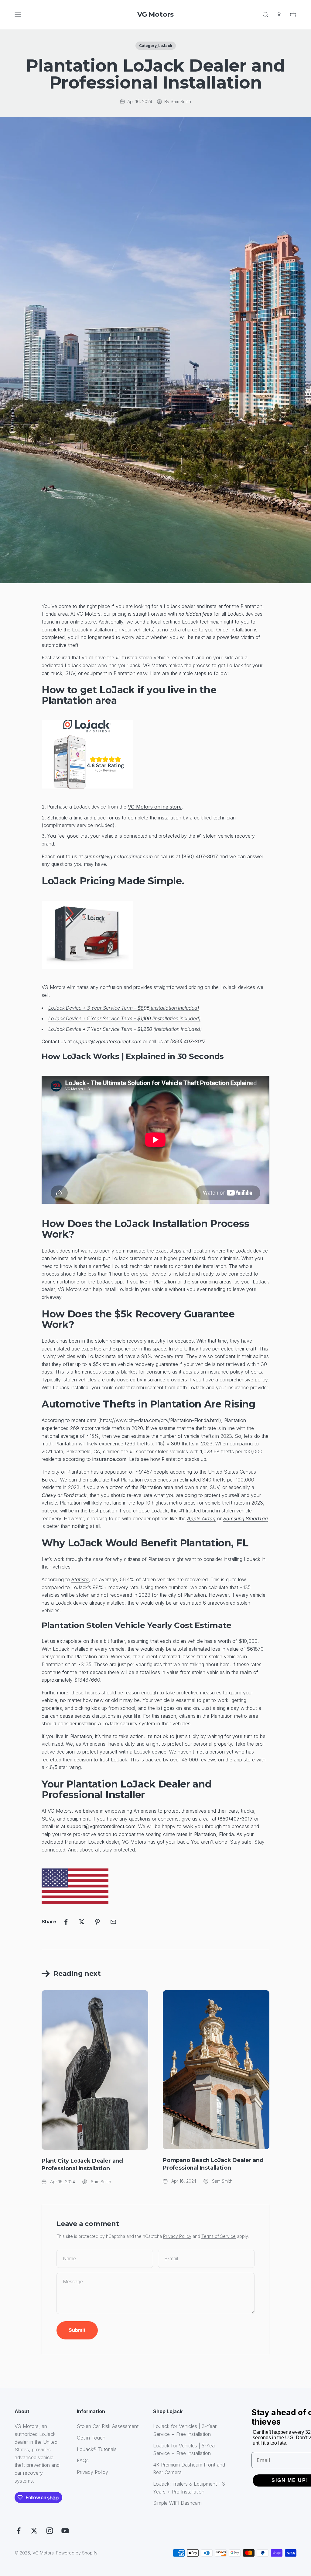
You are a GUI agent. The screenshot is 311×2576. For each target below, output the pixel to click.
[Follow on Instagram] (50, 2531)
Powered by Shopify (77, 2553)
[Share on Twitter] (82, 1922)
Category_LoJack (156, 46)
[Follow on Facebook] (19, 2531)
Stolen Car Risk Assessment (108, 2426)
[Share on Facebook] (66, 1922)
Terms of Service (219, 2236)
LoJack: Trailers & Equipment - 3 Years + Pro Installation (189, 2488)
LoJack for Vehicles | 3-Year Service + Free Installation (185, 2430)
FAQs (83, 2460)
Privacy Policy (177, 2236)
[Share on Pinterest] (97, 1922)
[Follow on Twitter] (34, 2531)
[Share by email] (113, 1922)
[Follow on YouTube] (65, 2531)
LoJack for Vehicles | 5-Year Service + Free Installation (185, 2450)
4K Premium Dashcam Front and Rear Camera (189, 2469)
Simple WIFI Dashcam (177, 2503)
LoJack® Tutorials (97, 2449)
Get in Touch (91, 2438)
